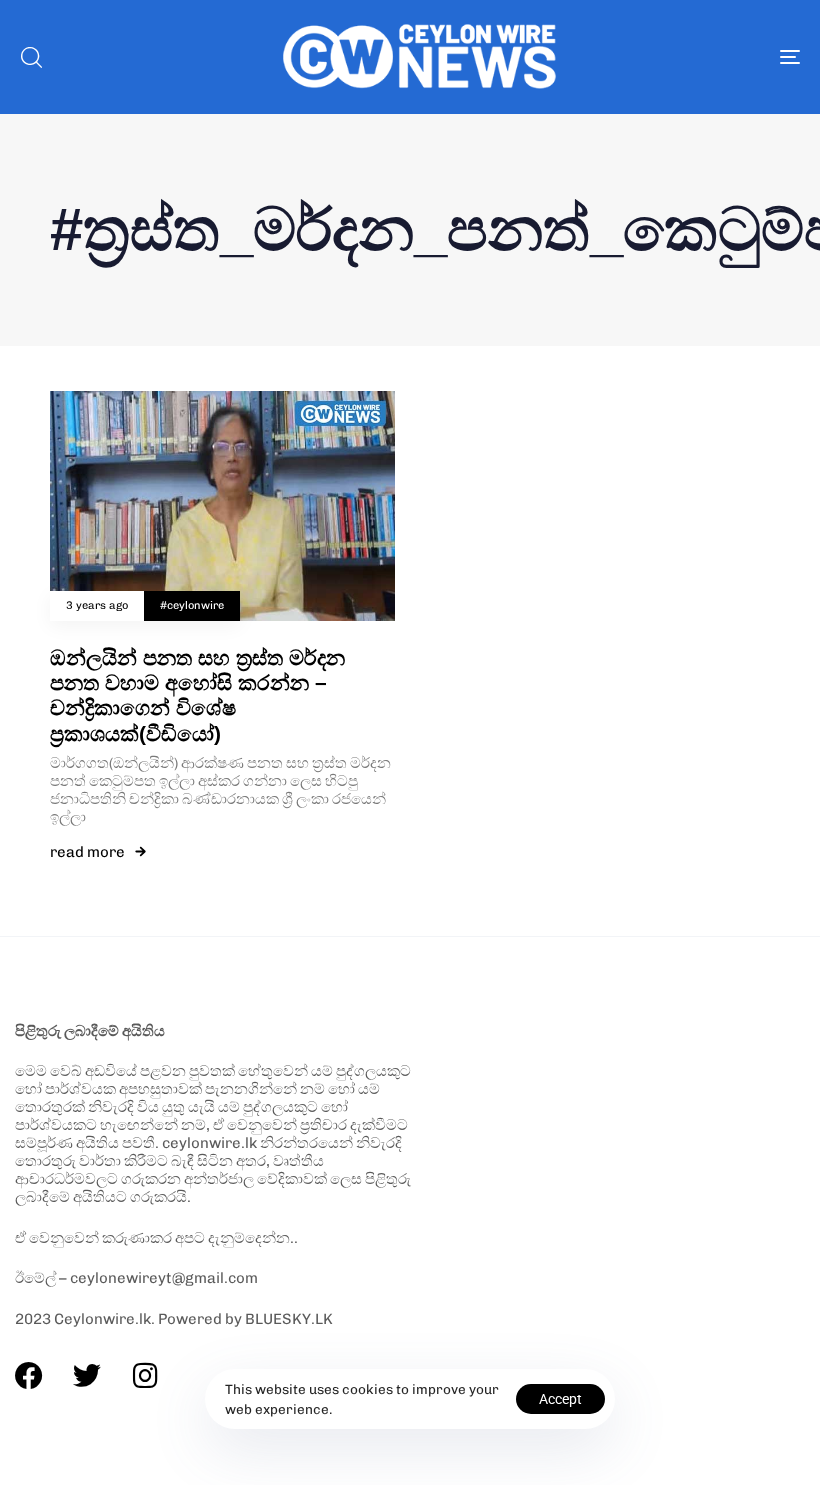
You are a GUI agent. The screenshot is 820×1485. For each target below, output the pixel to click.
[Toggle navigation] (670, 57)
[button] (31, 57)
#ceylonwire (192, 605)
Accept (560, 1399)
